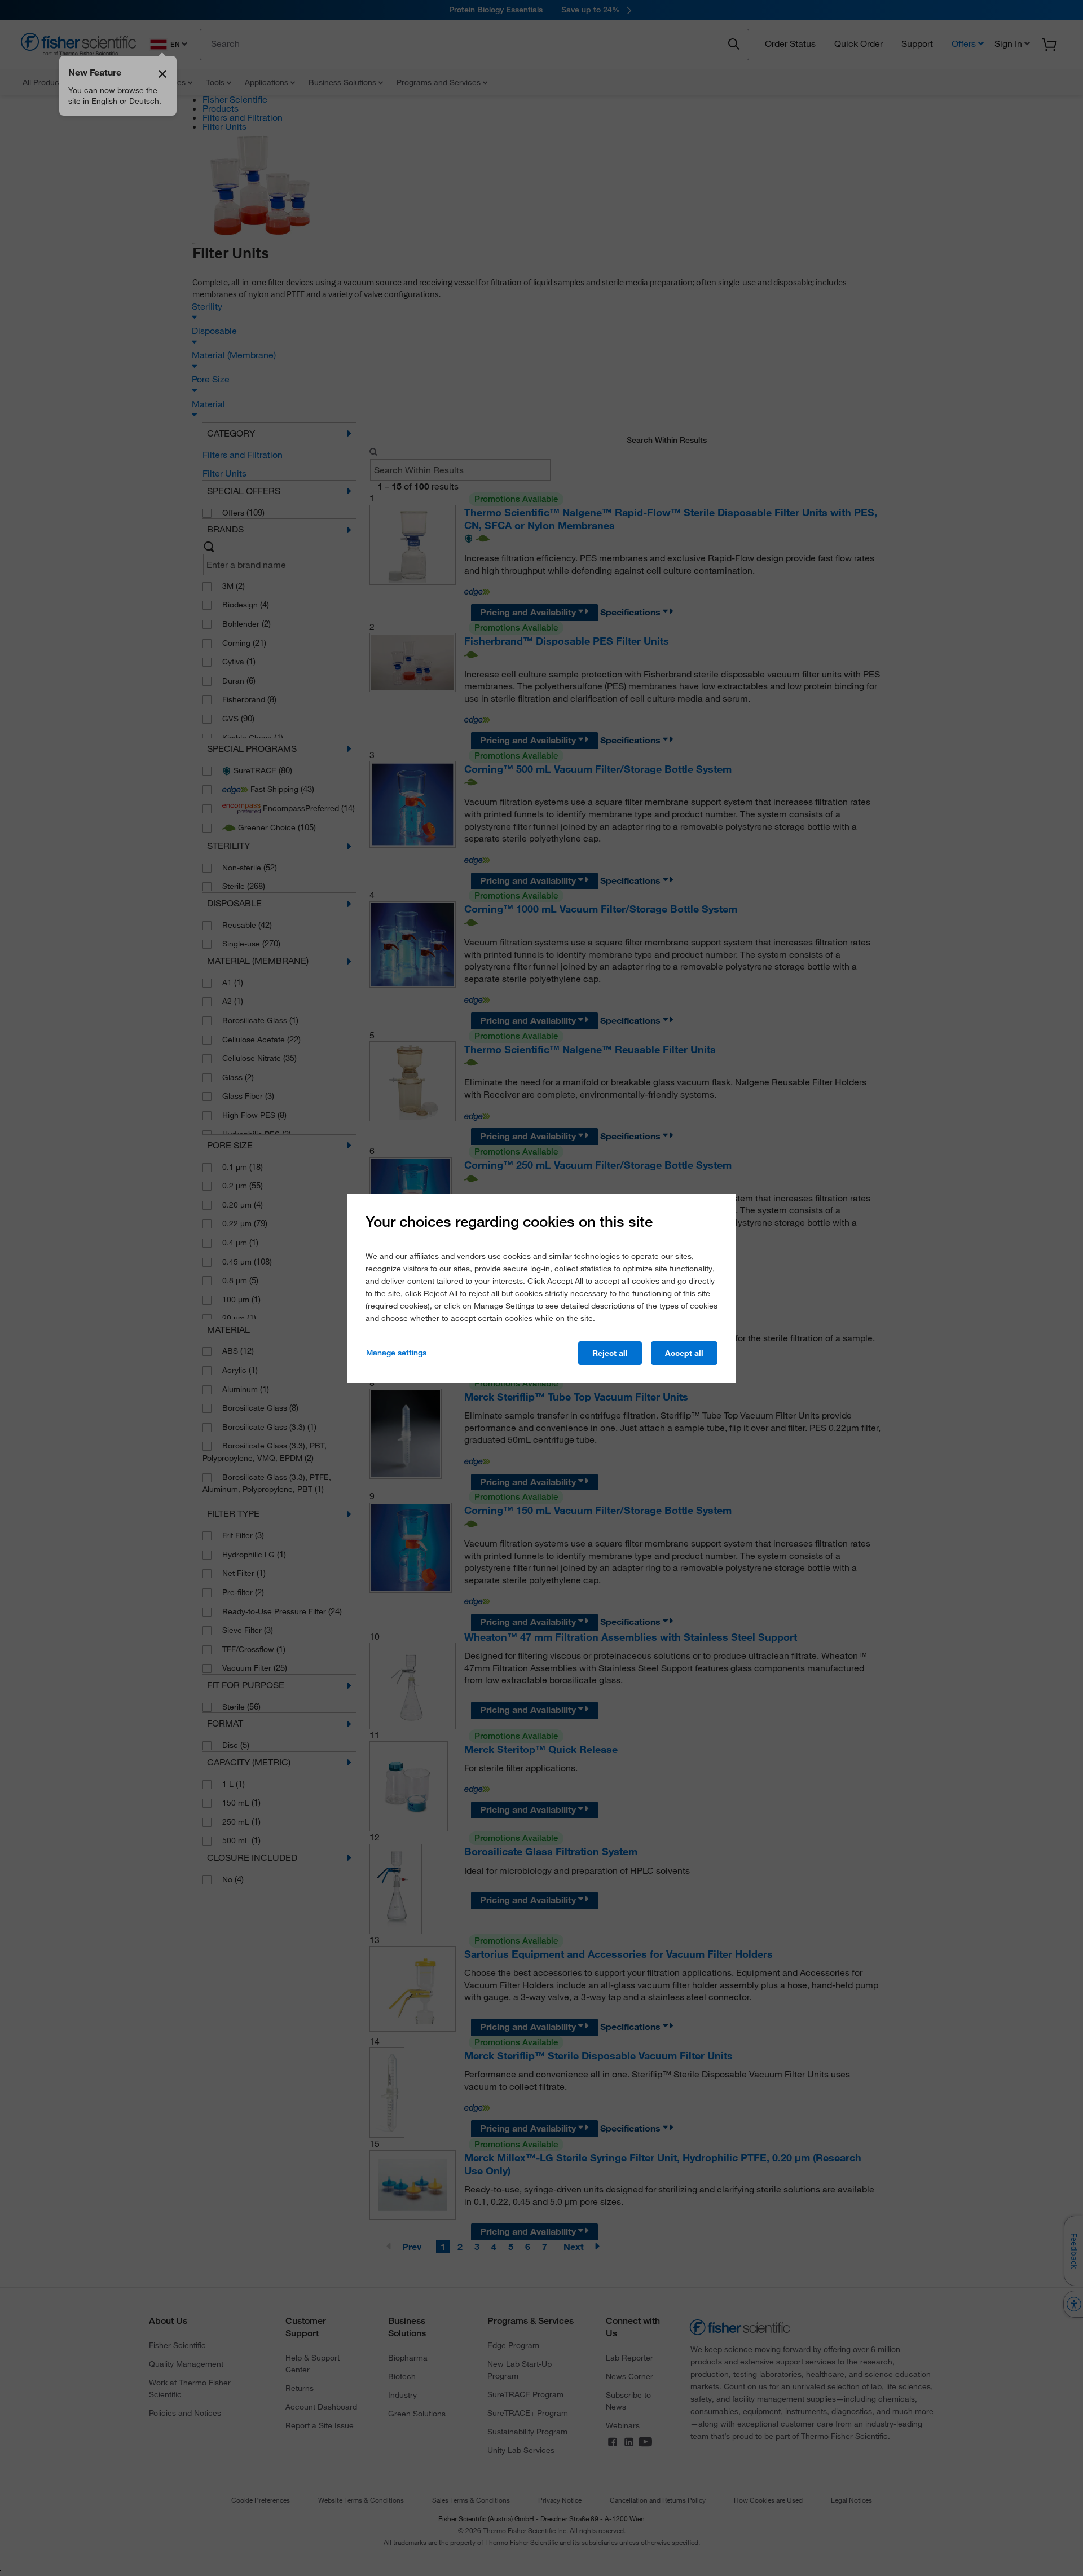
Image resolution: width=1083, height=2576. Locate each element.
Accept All (684, 1353)
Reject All (610, 1353)
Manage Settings (396, 1353)
